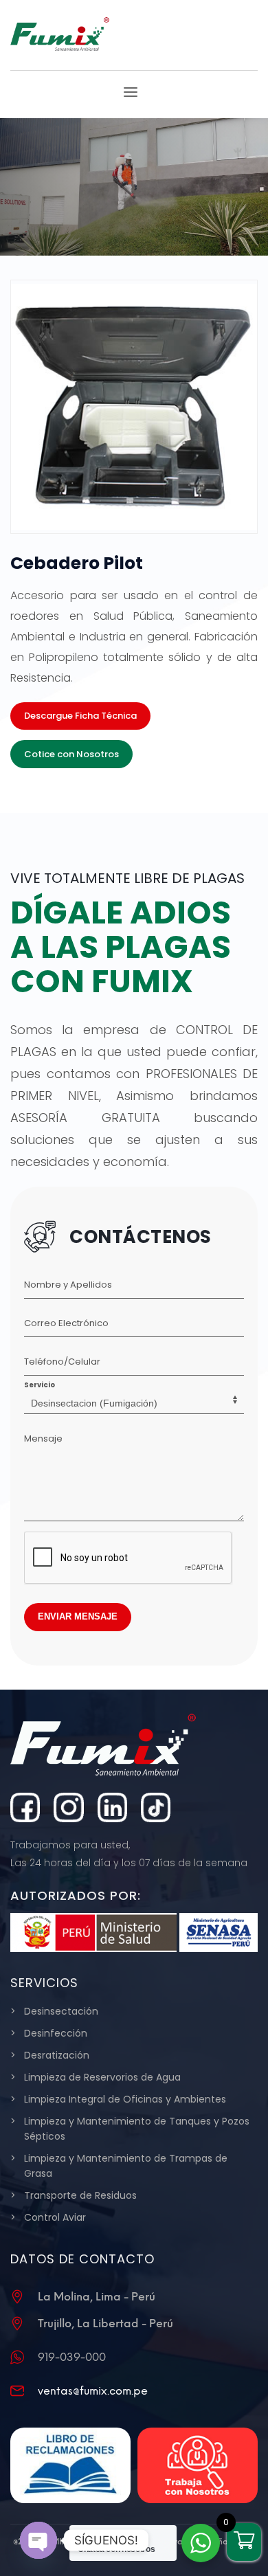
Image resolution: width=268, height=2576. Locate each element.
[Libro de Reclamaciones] (70, 2465)
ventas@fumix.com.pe (93, 2391)
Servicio (40, 1385)
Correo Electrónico (66, 1323)
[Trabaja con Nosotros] (198, 2465)
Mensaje (43, 1438)
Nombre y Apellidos (68, 1285)
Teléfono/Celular (62, 1362)
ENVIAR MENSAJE (78, 1616)
